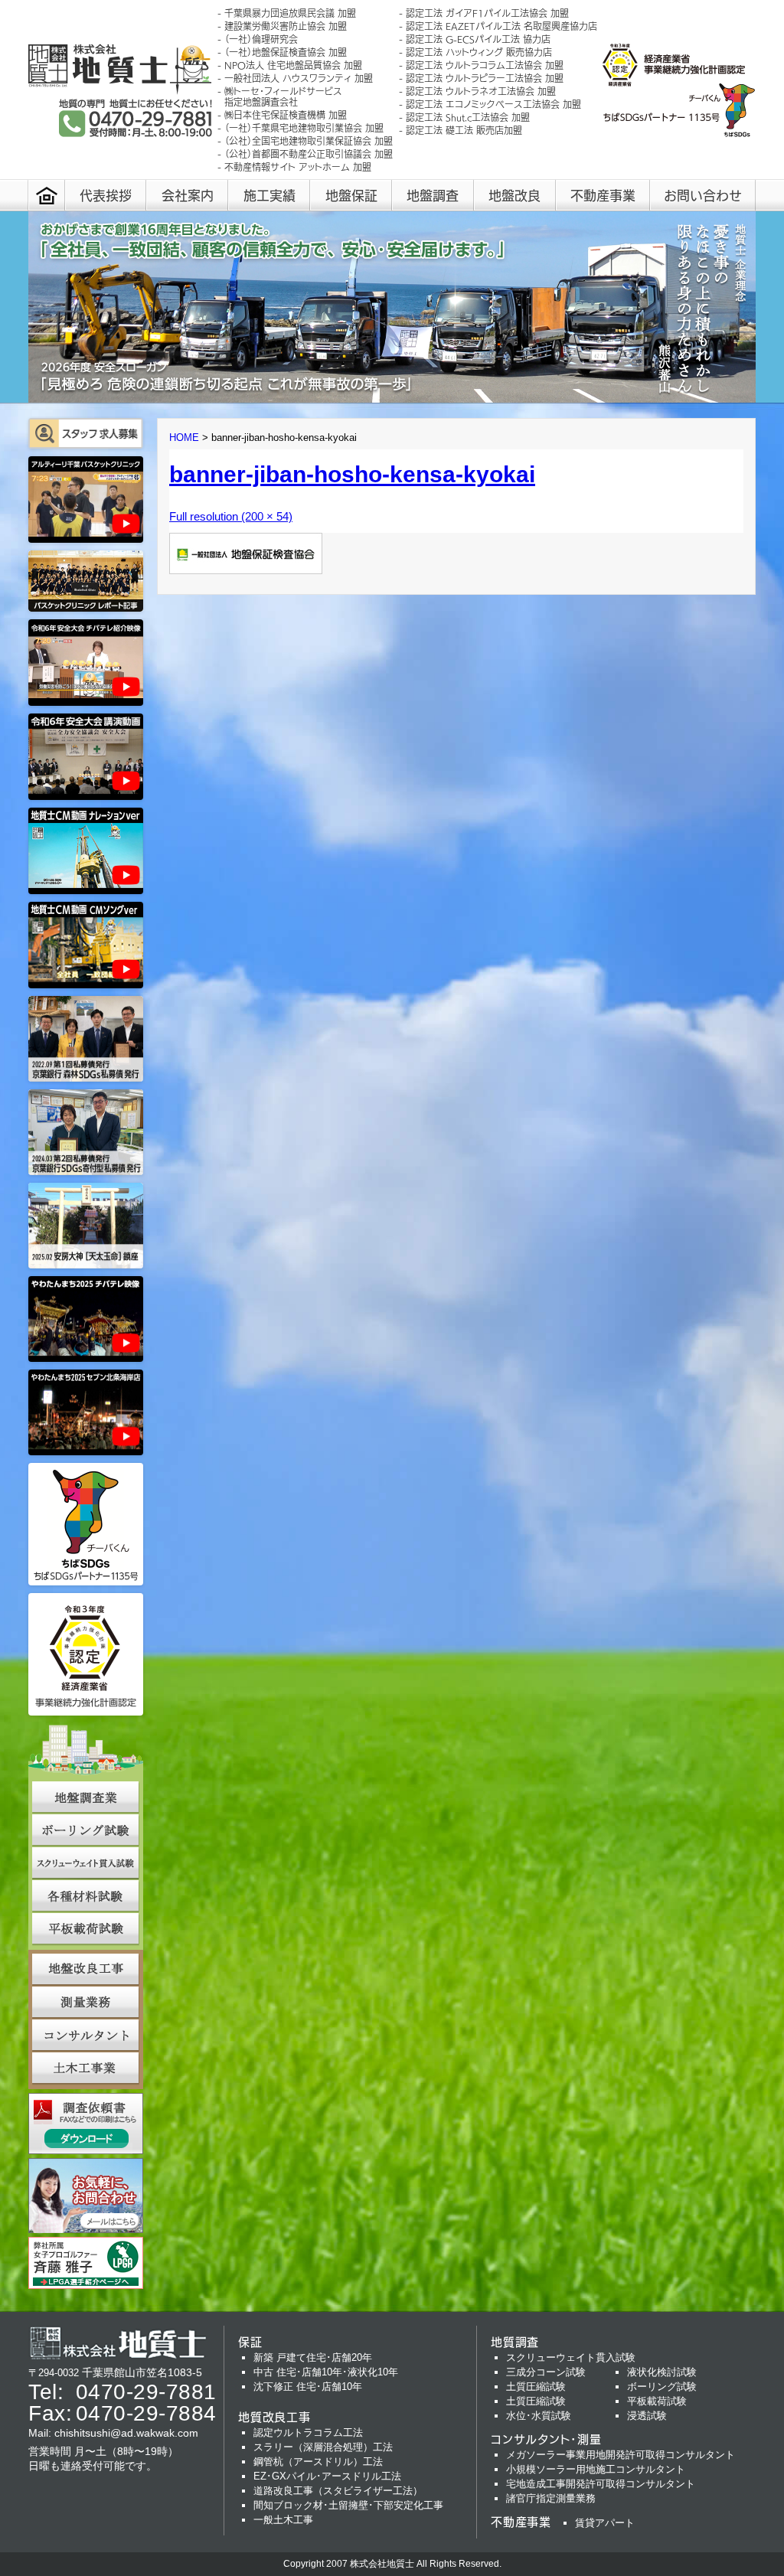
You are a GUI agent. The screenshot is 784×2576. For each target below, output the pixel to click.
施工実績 (269, 195)
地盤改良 (514, 195)
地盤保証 (351, 195)
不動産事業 (603, 195)
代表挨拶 (106, 195)
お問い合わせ (703, 195)
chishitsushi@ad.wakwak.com (126, 2433)
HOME (184, 437)
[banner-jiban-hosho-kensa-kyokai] (246, 570)
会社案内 (188, 195)
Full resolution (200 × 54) (231, 516)
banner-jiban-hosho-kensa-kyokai (352, 474)
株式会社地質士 (382, 2564)
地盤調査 (433, 195)
